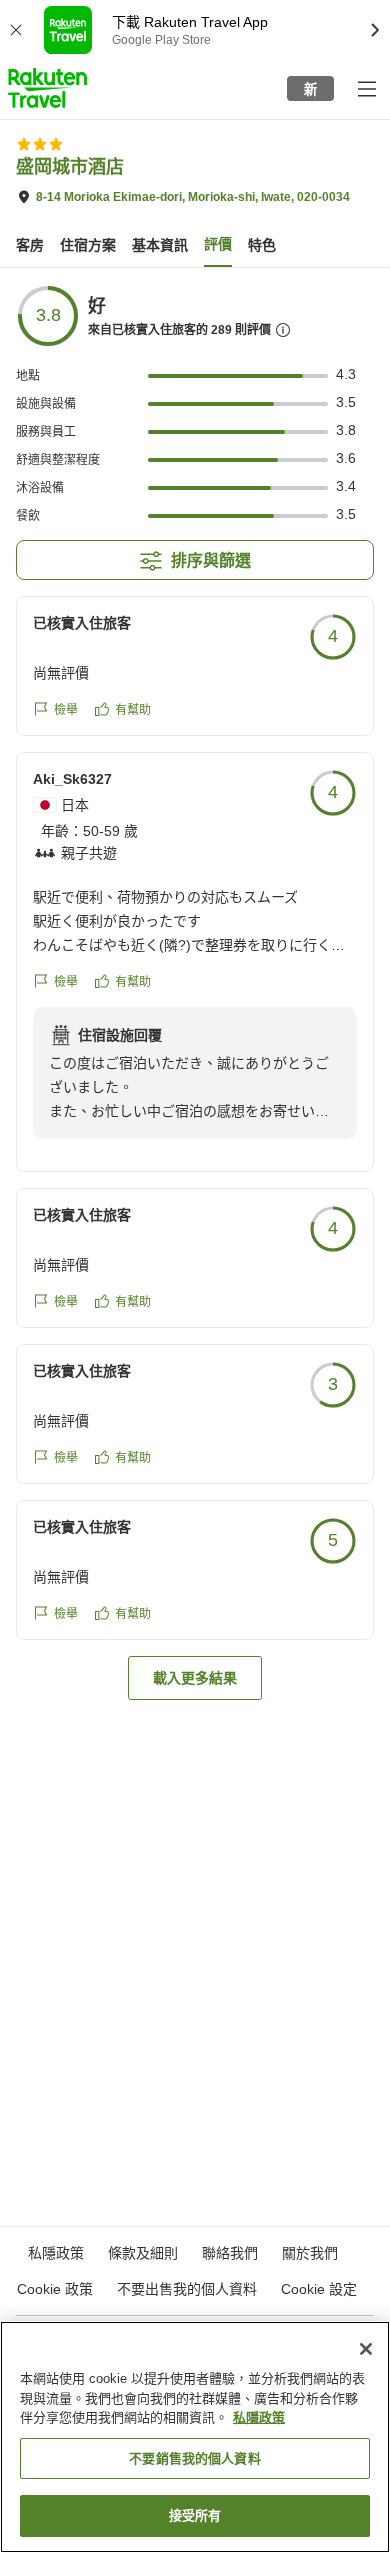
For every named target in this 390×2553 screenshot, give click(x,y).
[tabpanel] (195, 992)
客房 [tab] (30, 245)
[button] (47, 88)
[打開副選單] (366, 88)
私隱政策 (259, 2417)
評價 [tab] (218, 244)
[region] (195, 2437)
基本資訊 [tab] (160, 245)
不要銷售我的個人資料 (194, 2458)
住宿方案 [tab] (88, 245)
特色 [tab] (262, 245)
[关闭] (366, 2349)
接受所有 (195, 2515)
